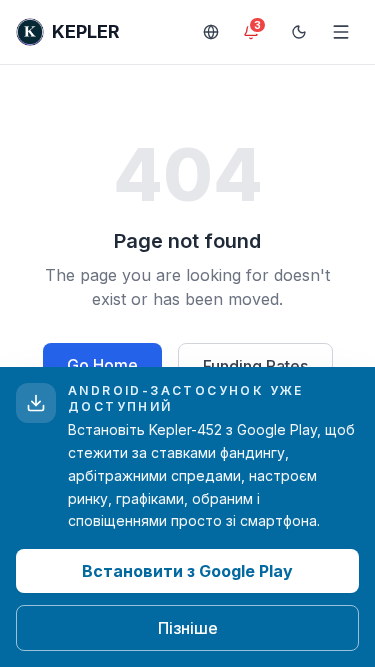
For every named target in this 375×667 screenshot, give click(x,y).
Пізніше (188, 628)
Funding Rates (255, 366)
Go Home (102, 365)
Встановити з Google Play (187, 571)
